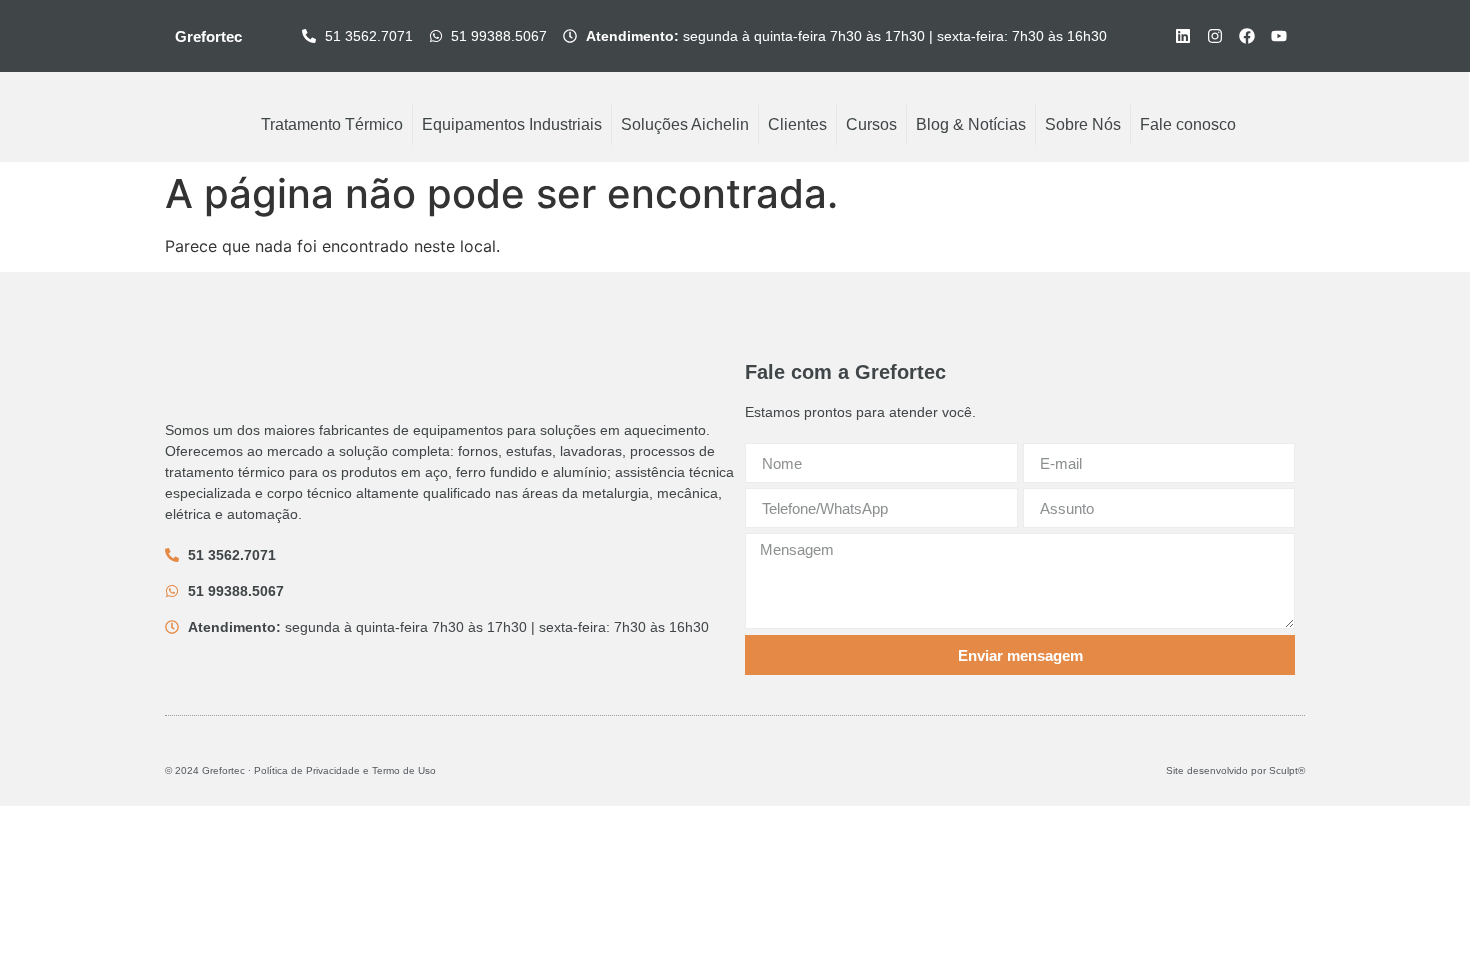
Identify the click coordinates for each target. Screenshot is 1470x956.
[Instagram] (1215, 36)
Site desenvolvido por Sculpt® (1235, 770)
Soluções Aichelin (685, 124)
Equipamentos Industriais (512, 124)
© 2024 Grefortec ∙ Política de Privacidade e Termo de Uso (300, 770)
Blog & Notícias (971, 124)
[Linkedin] (1183, 36)
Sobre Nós (1083, 124)
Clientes (797, 124)
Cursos (871, 124)
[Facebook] (1247, 36)
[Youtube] (1279, 36)
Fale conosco (1188, 124)
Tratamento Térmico (332, 124)
